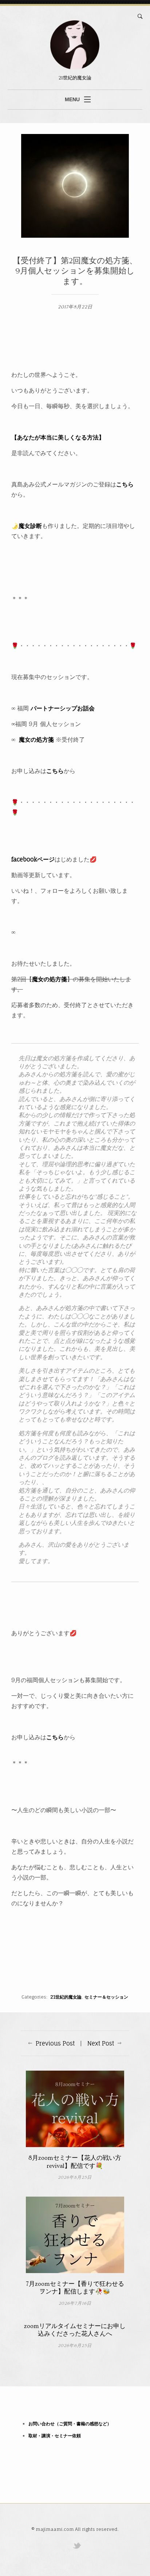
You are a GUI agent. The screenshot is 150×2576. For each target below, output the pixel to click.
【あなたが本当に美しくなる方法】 (58, 437)
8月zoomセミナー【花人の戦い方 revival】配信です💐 (75, 2162)
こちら (125, 484)
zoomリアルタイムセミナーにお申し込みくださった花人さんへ (75, 2330)
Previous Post (55, 2043)
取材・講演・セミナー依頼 (55, 2436)
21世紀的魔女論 (66, 1997)
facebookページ (33, 859)
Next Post (101, 2043)
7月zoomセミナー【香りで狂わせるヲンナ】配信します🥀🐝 (75, 2288)
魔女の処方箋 (36, 739)
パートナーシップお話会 (63, 708)
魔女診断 (30, 526)
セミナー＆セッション (106, 1997)
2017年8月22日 (75, 307)
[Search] (140, 16)
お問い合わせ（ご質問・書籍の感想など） (70, 2424)
